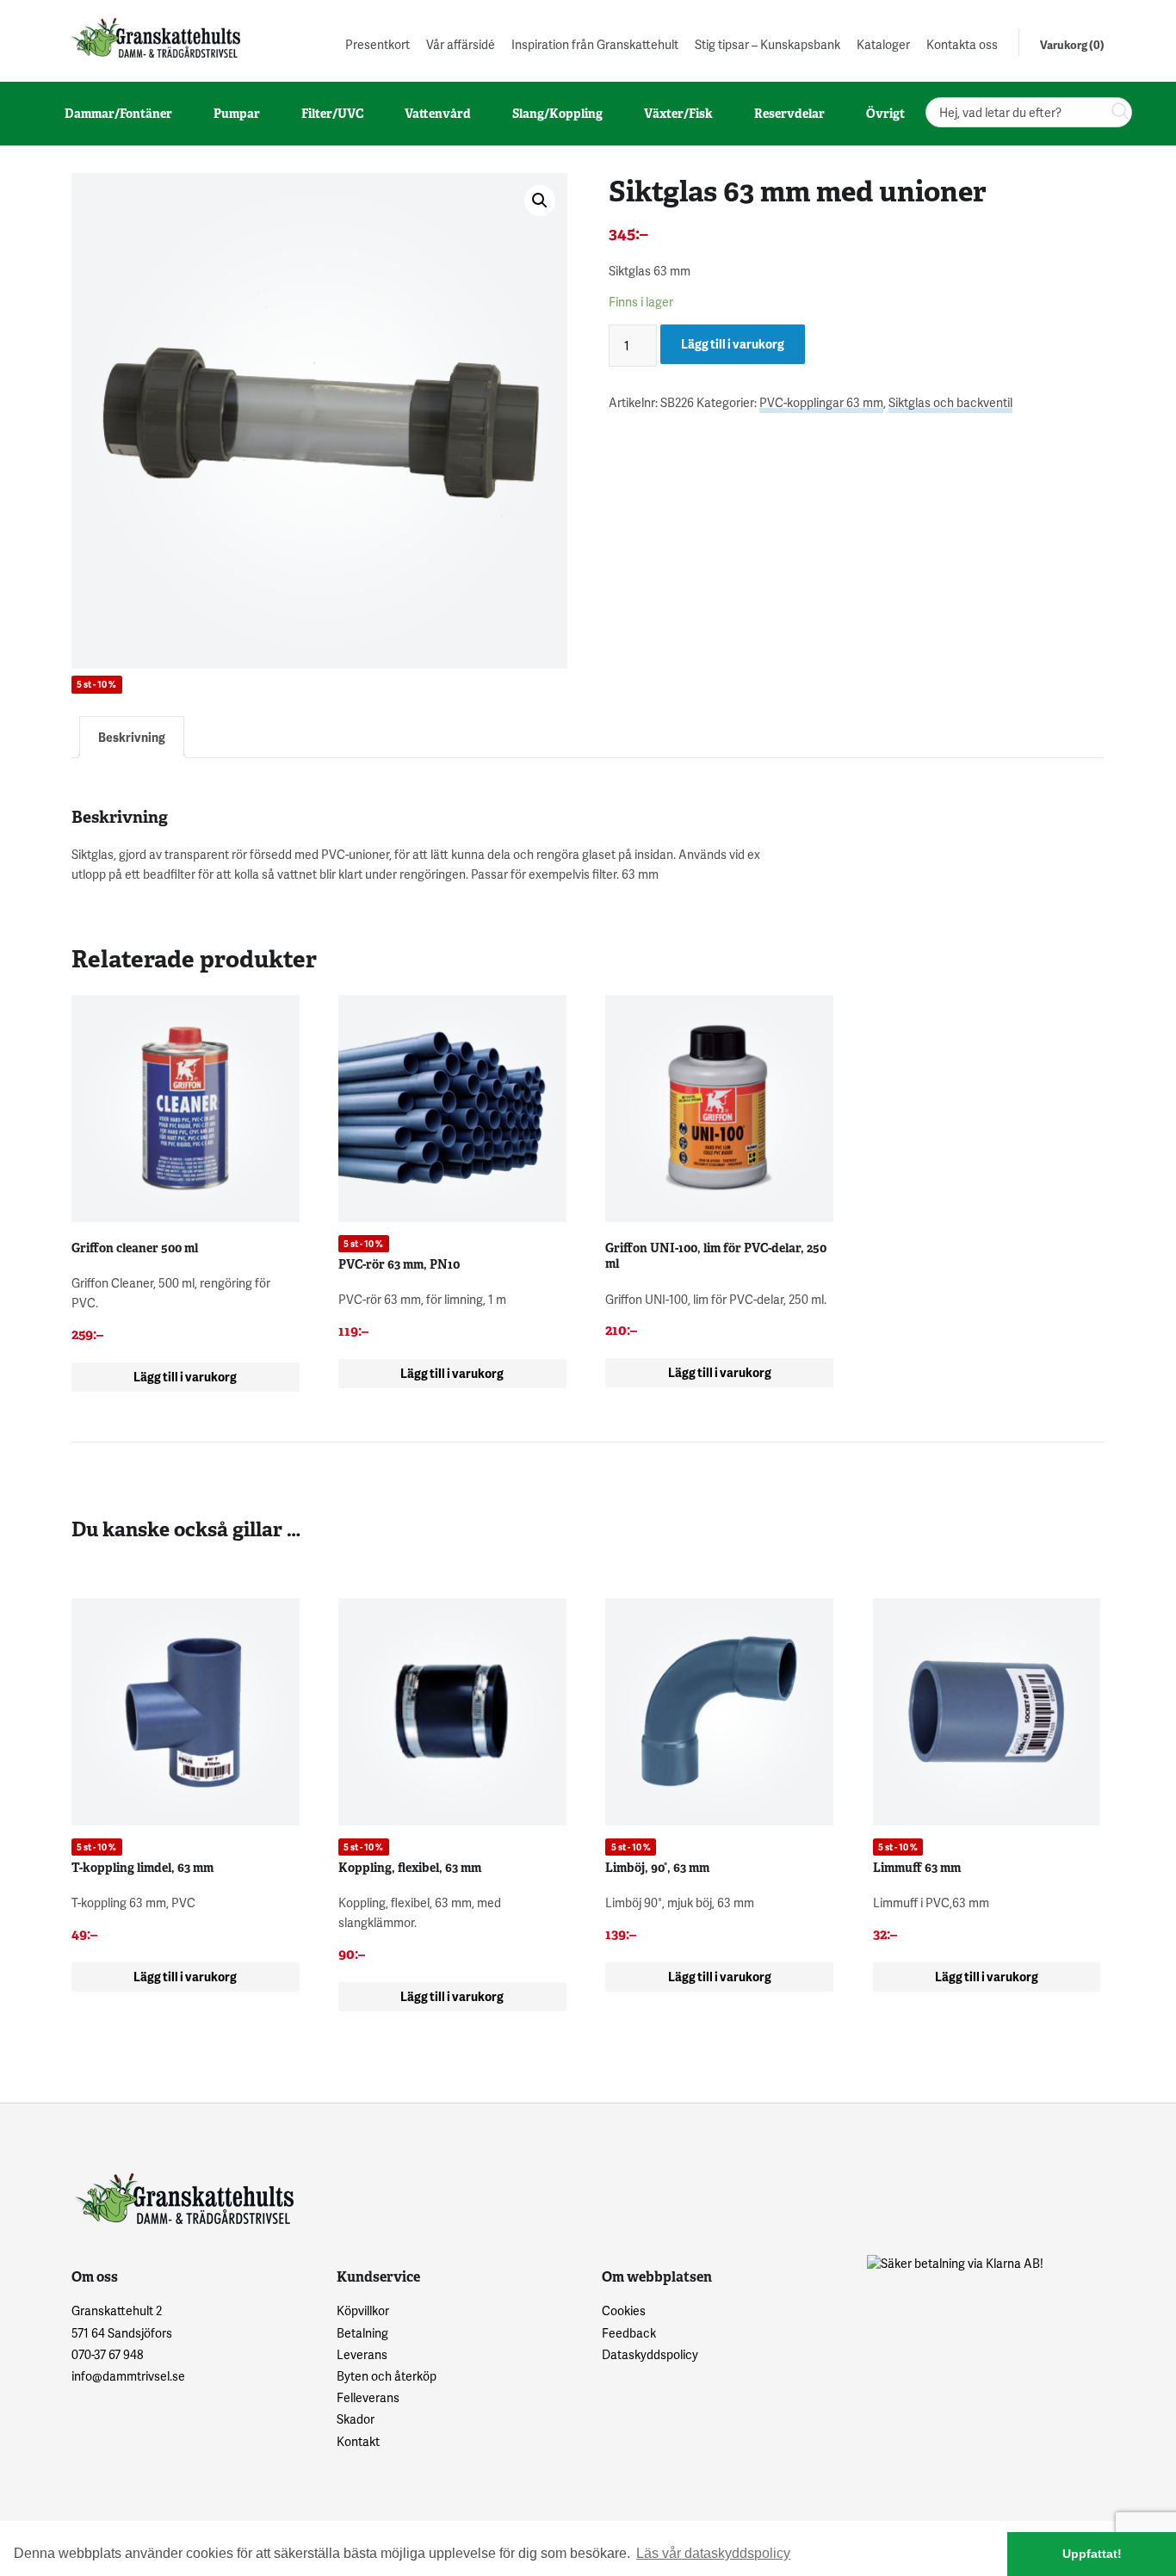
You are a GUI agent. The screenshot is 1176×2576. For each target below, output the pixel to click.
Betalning (362, 2333)
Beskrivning (132, 737)
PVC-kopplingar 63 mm (821, 402)
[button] (540, 201)
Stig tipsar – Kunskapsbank (767, 44)
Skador (356, 2419)
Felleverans (368, 2397)
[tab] (132, 737)
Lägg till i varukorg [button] (185, 1377)
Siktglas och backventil (950, 402)
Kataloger (883, 44)
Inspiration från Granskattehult (595, 44)
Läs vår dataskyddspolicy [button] (713, 2553)
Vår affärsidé (461, 44)
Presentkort (378, 44)
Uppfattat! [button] (1092, 2554)
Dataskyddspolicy (650, 2354)
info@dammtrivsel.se (128, 2376)
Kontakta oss (962, 44)
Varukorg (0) (1072, 45)
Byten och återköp (387, 2376)
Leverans (362, 2354)
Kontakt (358, 2441)
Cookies (624, 2310)
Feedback (629, 2333)
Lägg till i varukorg (733, 344)
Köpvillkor (363, 2310)
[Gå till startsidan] (154, 37)
